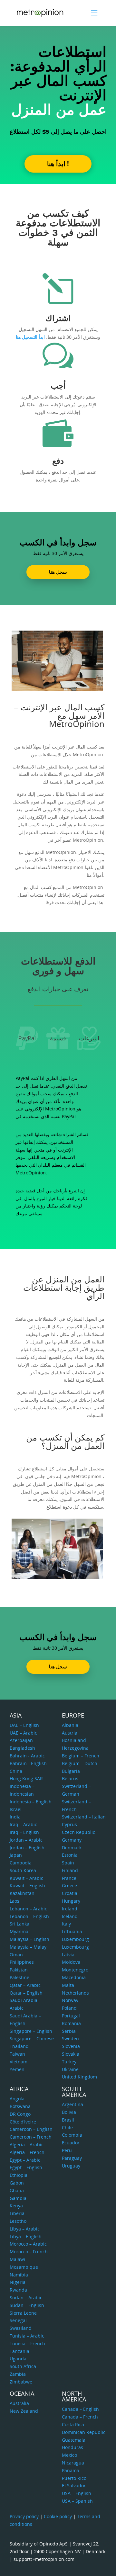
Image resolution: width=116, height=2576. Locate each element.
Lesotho (18, 2221)
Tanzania (19, 2351)
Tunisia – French (27, 2343)
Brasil (68, 2120)
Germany (72, 1840)
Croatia (70, 1893)
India (15, 1817)
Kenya (16, 2206)
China (16, 1771)
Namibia (19, 2275)
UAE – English (24, 1725)
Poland (69, 2008)
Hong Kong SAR (26, 1778)
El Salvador (74, 2486)
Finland (70, 1870)
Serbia (69, 2031)
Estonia (70, 1855)
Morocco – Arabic (28, 2244)
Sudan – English (27, 2305)
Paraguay (72, 2158)
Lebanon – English (29, 1916)
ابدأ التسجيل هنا (30, 337)
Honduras (72, 2447)
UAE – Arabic (23, 1733)
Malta (68, 1985)
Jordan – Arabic (26, 1840)
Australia (19, 2403)
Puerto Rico (74, 2478)
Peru (67, 2150)
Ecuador (71, 2143)
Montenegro (75, 1970)
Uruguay (71, 2166)
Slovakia (71, 2054)
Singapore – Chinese (32, 2038)
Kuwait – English (27, 1885)
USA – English (77, 2493)
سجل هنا (58, 572)
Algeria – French (27, 2152)
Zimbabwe (21, 2382)
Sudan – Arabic (26, 2298)
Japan (16, 1855)
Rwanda (18, 2290)
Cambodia (21, 1863)
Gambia (18, 2198)
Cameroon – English (31, 2129)
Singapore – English (31, 2031)
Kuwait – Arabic (26, 1878)
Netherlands (75, 1993)
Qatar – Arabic (25, 1985)
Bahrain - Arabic (27, 1756)
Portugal (71, 2016)
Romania (71, 2023)
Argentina (72, 2104)
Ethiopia (19, 2175)
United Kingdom (79, 2077)
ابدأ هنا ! (58, 164)
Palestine (19, 1977)
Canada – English (80, 2409)
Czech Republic (78, 1832)
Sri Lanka (19, 1924)
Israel (16, 1809)
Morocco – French (29, 2252)
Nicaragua (73, 2463)
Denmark (72, 1848)
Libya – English (26, 2236)
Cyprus (69, 1824)
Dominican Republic (84, 2432)
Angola (17, 2099)
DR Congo (20, 2114)
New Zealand (24, 2411)
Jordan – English (27, 1848)
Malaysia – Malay (28, 1947)
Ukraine (70, 2069)
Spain (68, 1863)
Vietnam (19, 2062)
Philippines (22, 1962)
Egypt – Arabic (25, 2160)
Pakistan (19, 1970)
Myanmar (20, 1931)
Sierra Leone (23, 2313)
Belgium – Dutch (80, 1763)
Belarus (70, 1778)
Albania (70, 1725)
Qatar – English (26, 1993)
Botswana (20, 2106)
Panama (71, 2470)
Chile (67, 2127)
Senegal (18, 2320)
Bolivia (69, 2112)
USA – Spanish (77, 2501)
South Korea (23, 1870)
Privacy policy (24, 2516)
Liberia (17, 2213)
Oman (16, 1955)
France (69, 1878)
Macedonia (74, 1977)
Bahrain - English (28, 1763)
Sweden (70, 2038)
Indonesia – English (31, 1802)
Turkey (69, 2062)
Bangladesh (22, 1748)
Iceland (70, 1916)
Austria (70, 1733)
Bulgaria (71, 1771)
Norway (70, 2000)
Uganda (18, 2359)
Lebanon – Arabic (28, 1909)
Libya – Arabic (25, 2229)
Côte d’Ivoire (23, 2122)
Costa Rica (73, 2424)
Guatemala (74, 2440)
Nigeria (18, 2282)
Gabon (17, 2183)
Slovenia (71, 2046)
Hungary (71, 1901)
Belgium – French (81, 1756)
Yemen (17, 2069)
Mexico (69, 2455)
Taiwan (17, 2054)
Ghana (17, 2190)
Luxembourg (75, 1939)
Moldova (71, 1962)
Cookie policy (58, 2516)
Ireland (70, 1909)
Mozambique (24, 2267)
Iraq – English (24, 1832)
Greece (69, 1885)
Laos (15, 1901)
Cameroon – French (31, 2137)
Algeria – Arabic (27, 2145)
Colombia (72, 2135)
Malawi (17, 2259)
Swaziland (21, 2328)
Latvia (68, 1955)
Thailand (19, 2046)
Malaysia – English (29, 1939)
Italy (66, 1924)
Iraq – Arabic (23, 1824)
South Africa (23, 2366)
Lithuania (72, 1931)
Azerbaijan (21, 1740)
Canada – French (80, 2417)
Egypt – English (26, 2167)
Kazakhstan (22, 1893)
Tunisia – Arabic (27, 2336)
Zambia (18, 2374)
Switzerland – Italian (84, 1817)
